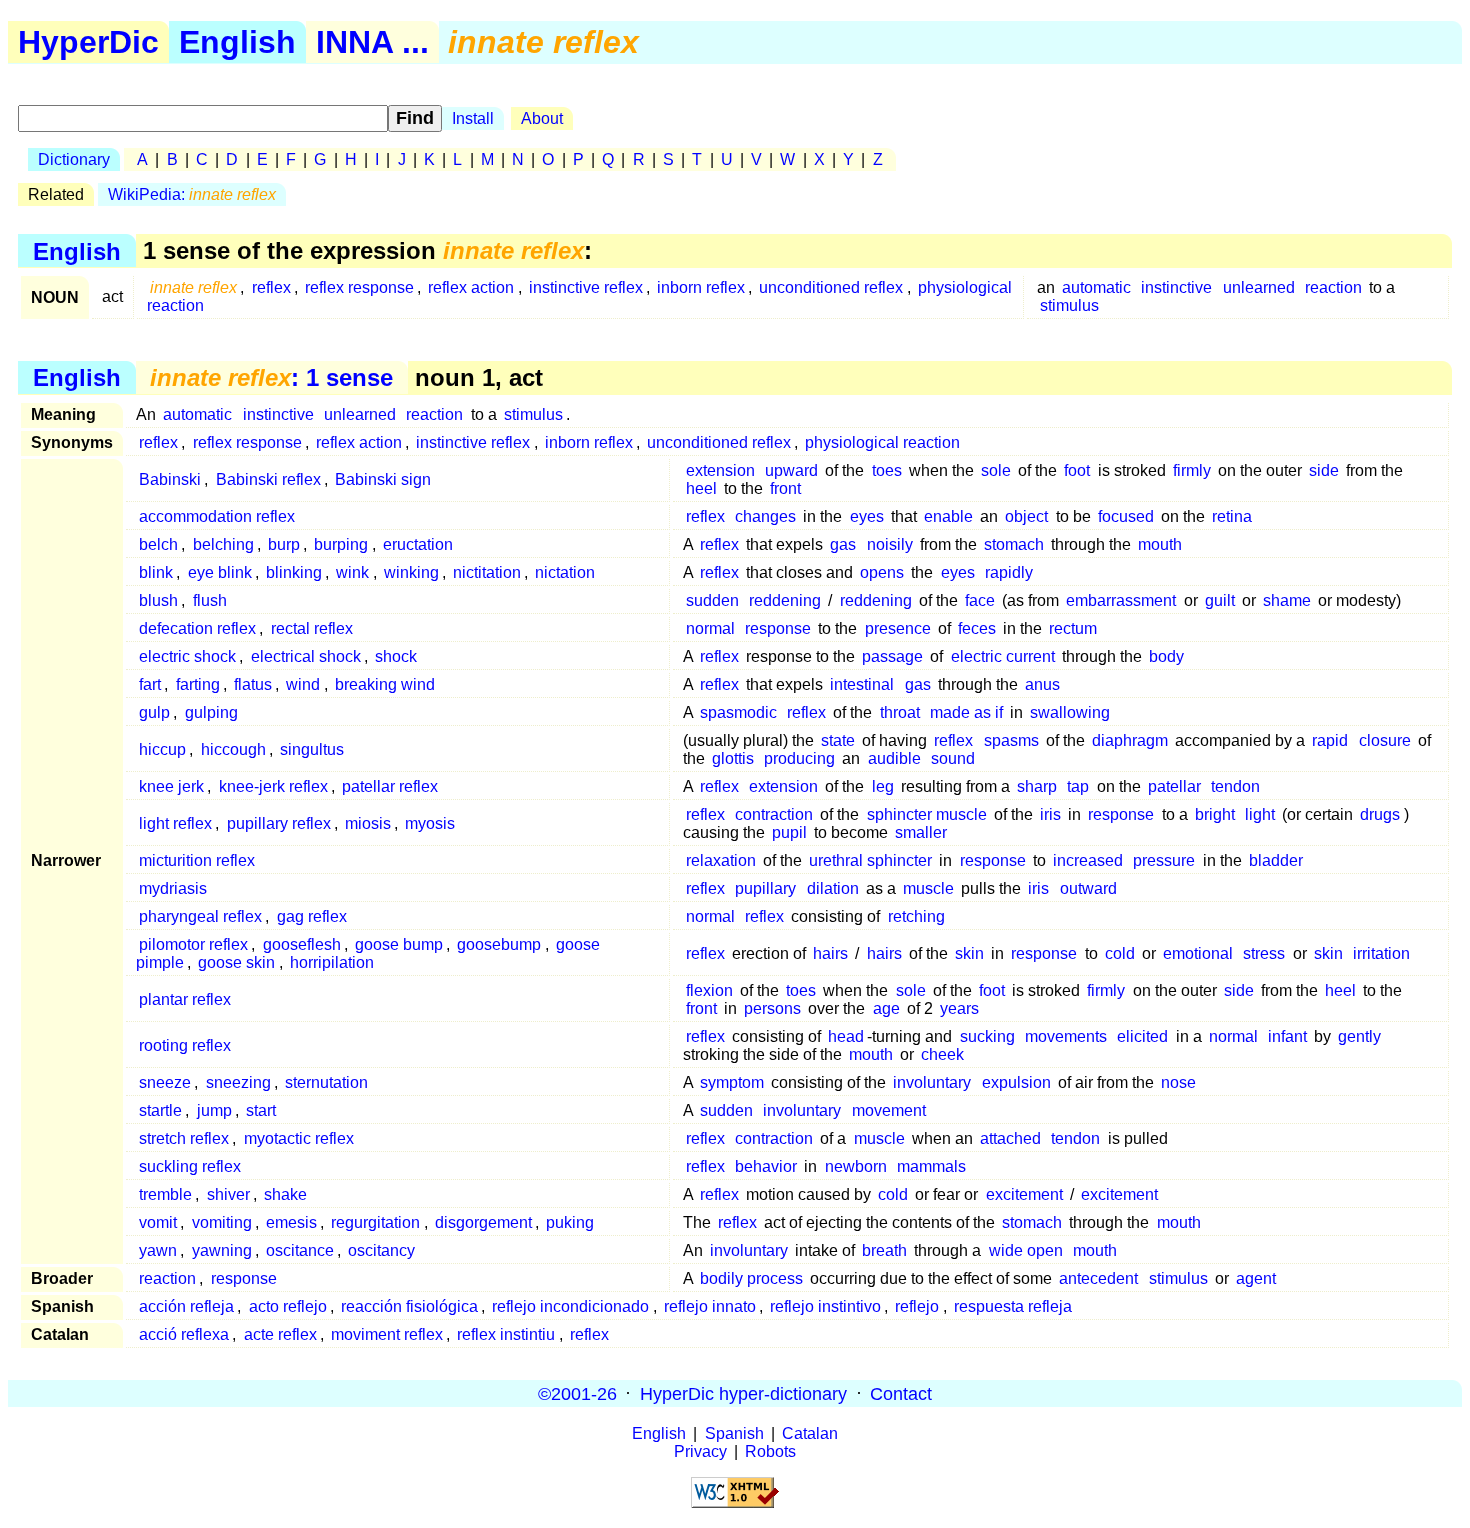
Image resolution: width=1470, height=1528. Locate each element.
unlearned (1259, 287)
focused (1126, 516)
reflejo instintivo (825, 1306)
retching (916, 916)
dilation (833, 888)
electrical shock (306, 656)
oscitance (300, 1250)
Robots (770, 1451)
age (886, 1008)
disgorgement (483, 1222)
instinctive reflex (586, 287)
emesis (291, 1222)
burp (284, 544)
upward (791, 470)
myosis (430, 823)
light (1260, 814)
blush (158, 600)
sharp (1037, 786)
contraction (774, 814)
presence (898, 628)
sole (996, 470)
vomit (158, 1222)
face (980, 600)
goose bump (399, 944)
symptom (732, 1082)
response (778, 628)
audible (894, 758)
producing (799, 758)
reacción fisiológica (409, 1306)
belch (158, 544)
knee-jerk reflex (273, 786)
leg (883, 786)
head (846, 1036)
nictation (565, 572)
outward (1088, 888)
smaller (921, 832)
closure (1385, 740)
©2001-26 (577, 1393)
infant (1287, 1036)
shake (285, 1194)
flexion (709, 990)
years (959, 1008)
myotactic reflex (299, 1138)
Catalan (810, 1433)
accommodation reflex (217, 516)
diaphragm (1130, 740)
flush (210, 600)
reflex (271, 287)
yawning (222, 1250)
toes (887, 470)
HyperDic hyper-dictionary (743, 1393)
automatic (1096, 287)
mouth (1160, 544)
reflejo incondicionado (570, 1306)
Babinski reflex (268, 479)
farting (198, 684)
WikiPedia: (192, 194)
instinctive (1176, 287)
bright (1215, 814)
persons (772, 1008)
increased (1088, 860)
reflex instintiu (506, 1334)
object (1026, 516)
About (542, 118)
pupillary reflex (279, 823)
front (785, 488)
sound (953, 758)
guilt (1220, 600)
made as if (966, 712)
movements (1066, 1036)
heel (701, 488)
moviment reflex (387, 1334)
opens (882, 572)
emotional (1198, 953)
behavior (766, 1166)
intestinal (862, 684)
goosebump (499, 944)
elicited (1142, 1036)
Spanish (734, 1433)
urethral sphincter (870, 860)
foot (1077, 470)
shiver (228, 1194)
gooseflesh (302, 944)
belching (223, 544)
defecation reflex (197, 628)
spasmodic (738, 712)
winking (411, 572)
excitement (1024, 1194)
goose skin (236, 962)
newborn (856, 1166)
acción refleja (186, 1306)
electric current (1003, 656)
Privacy (700, 1451)
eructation (418, 544)
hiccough (233, 749)
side (1324, 470)
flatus (253, 684)
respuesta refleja (1013, 1306)
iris (1050, 814)
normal (710, 628)
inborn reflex (701, 287)
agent (1256, 1278)
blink (156, 572)
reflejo (917, 1306)
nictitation (487, 572)
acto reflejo (288, 1306)
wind (303, 684)
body (1166, 656)
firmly (1192, 470)
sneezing (238, 1082)
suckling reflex (190, 1166)
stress (1264, 953)
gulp (154, 712)
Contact (901, 1393)
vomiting (222, 1222)
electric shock (187, 656)
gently (1359, 1036)
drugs (1380, 814)
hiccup (162, 749)
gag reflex (312, 916)
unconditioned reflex (831, 287)
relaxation (721, 860)
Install (473, 118)
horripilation (332, 962)
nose (1178, 1082)
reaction (1333, 287)
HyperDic (88, 42)
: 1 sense (271, 377)
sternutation (326, 1082)
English (237, 42)
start (261, 1110)
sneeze (165, 1082)
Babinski (170, 479)
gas (843, 544)
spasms (1011, 740)
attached (1010, 1138)
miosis (368, 823)
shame (1287, 600)
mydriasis (173, 888)
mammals (931, 1166)
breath (884, 1250)
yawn (158, 1250)
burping (341, 544)
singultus (312, 749)
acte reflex (280, 1334)
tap (1078, 786)
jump (214, 1110)
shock (396, 656)
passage (892, 656)
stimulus (1069, 305)
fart (150, 684)
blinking (294, 572)
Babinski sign (383, 479)
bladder (1276, 860)
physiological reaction (882, 442)
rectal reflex (312, 628)
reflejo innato (710, 1306)
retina (1232, 516)
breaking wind (385, 684)
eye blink (220, 572)
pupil (789, 832)
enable (948, 516)
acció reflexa (184, 1334)
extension (720, 470)
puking (570, 1222)
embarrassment (1121, 600)
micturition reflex (197, 860)
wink (352, 572)
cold (1120, 953)
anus (1042, 684)
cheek (942, 1054)
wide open (1026, 1250)
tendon (1235, 786)
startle (160, 1110)
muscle (928, 888)
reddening (785, 600)
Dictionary (74, 159)
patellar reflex (390, 786)
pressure (1164, 860)
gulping (211, 712)
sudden (712, 600)
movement (889, 1110)
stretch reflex (184, 1138)
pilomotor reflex (193, 944)
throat (900, 712)
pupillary (765, 888)
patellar (1174, 786)
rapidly (1009, 572)
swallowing (1070, 712)
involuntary (932, 1082)
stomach (1014, 544)
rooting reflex (185, 1045)
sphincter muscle (927, 814)
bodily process (751, 1278)
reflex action (471, 287)
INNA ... (372, 42)
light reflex (175, 823)
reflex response (359, 287)
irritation (1381, 953)
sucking (987, 1036)
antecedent (1098, 1278)
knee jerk (171, 786)
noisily (890, 544)
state (838, 740)
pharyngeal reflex (200, 916)
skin (969, 953)
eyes (867, 516)
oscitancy (381, 1250)
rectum (1073, 628)
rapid (1330, 740)
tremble (165, 1194)
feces (977, 628)
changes (765, 516)
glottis (733, 758)
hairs (830, 953)
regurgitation (375, 1222)
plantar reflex (185, 999)
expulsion (1016, 1082)
